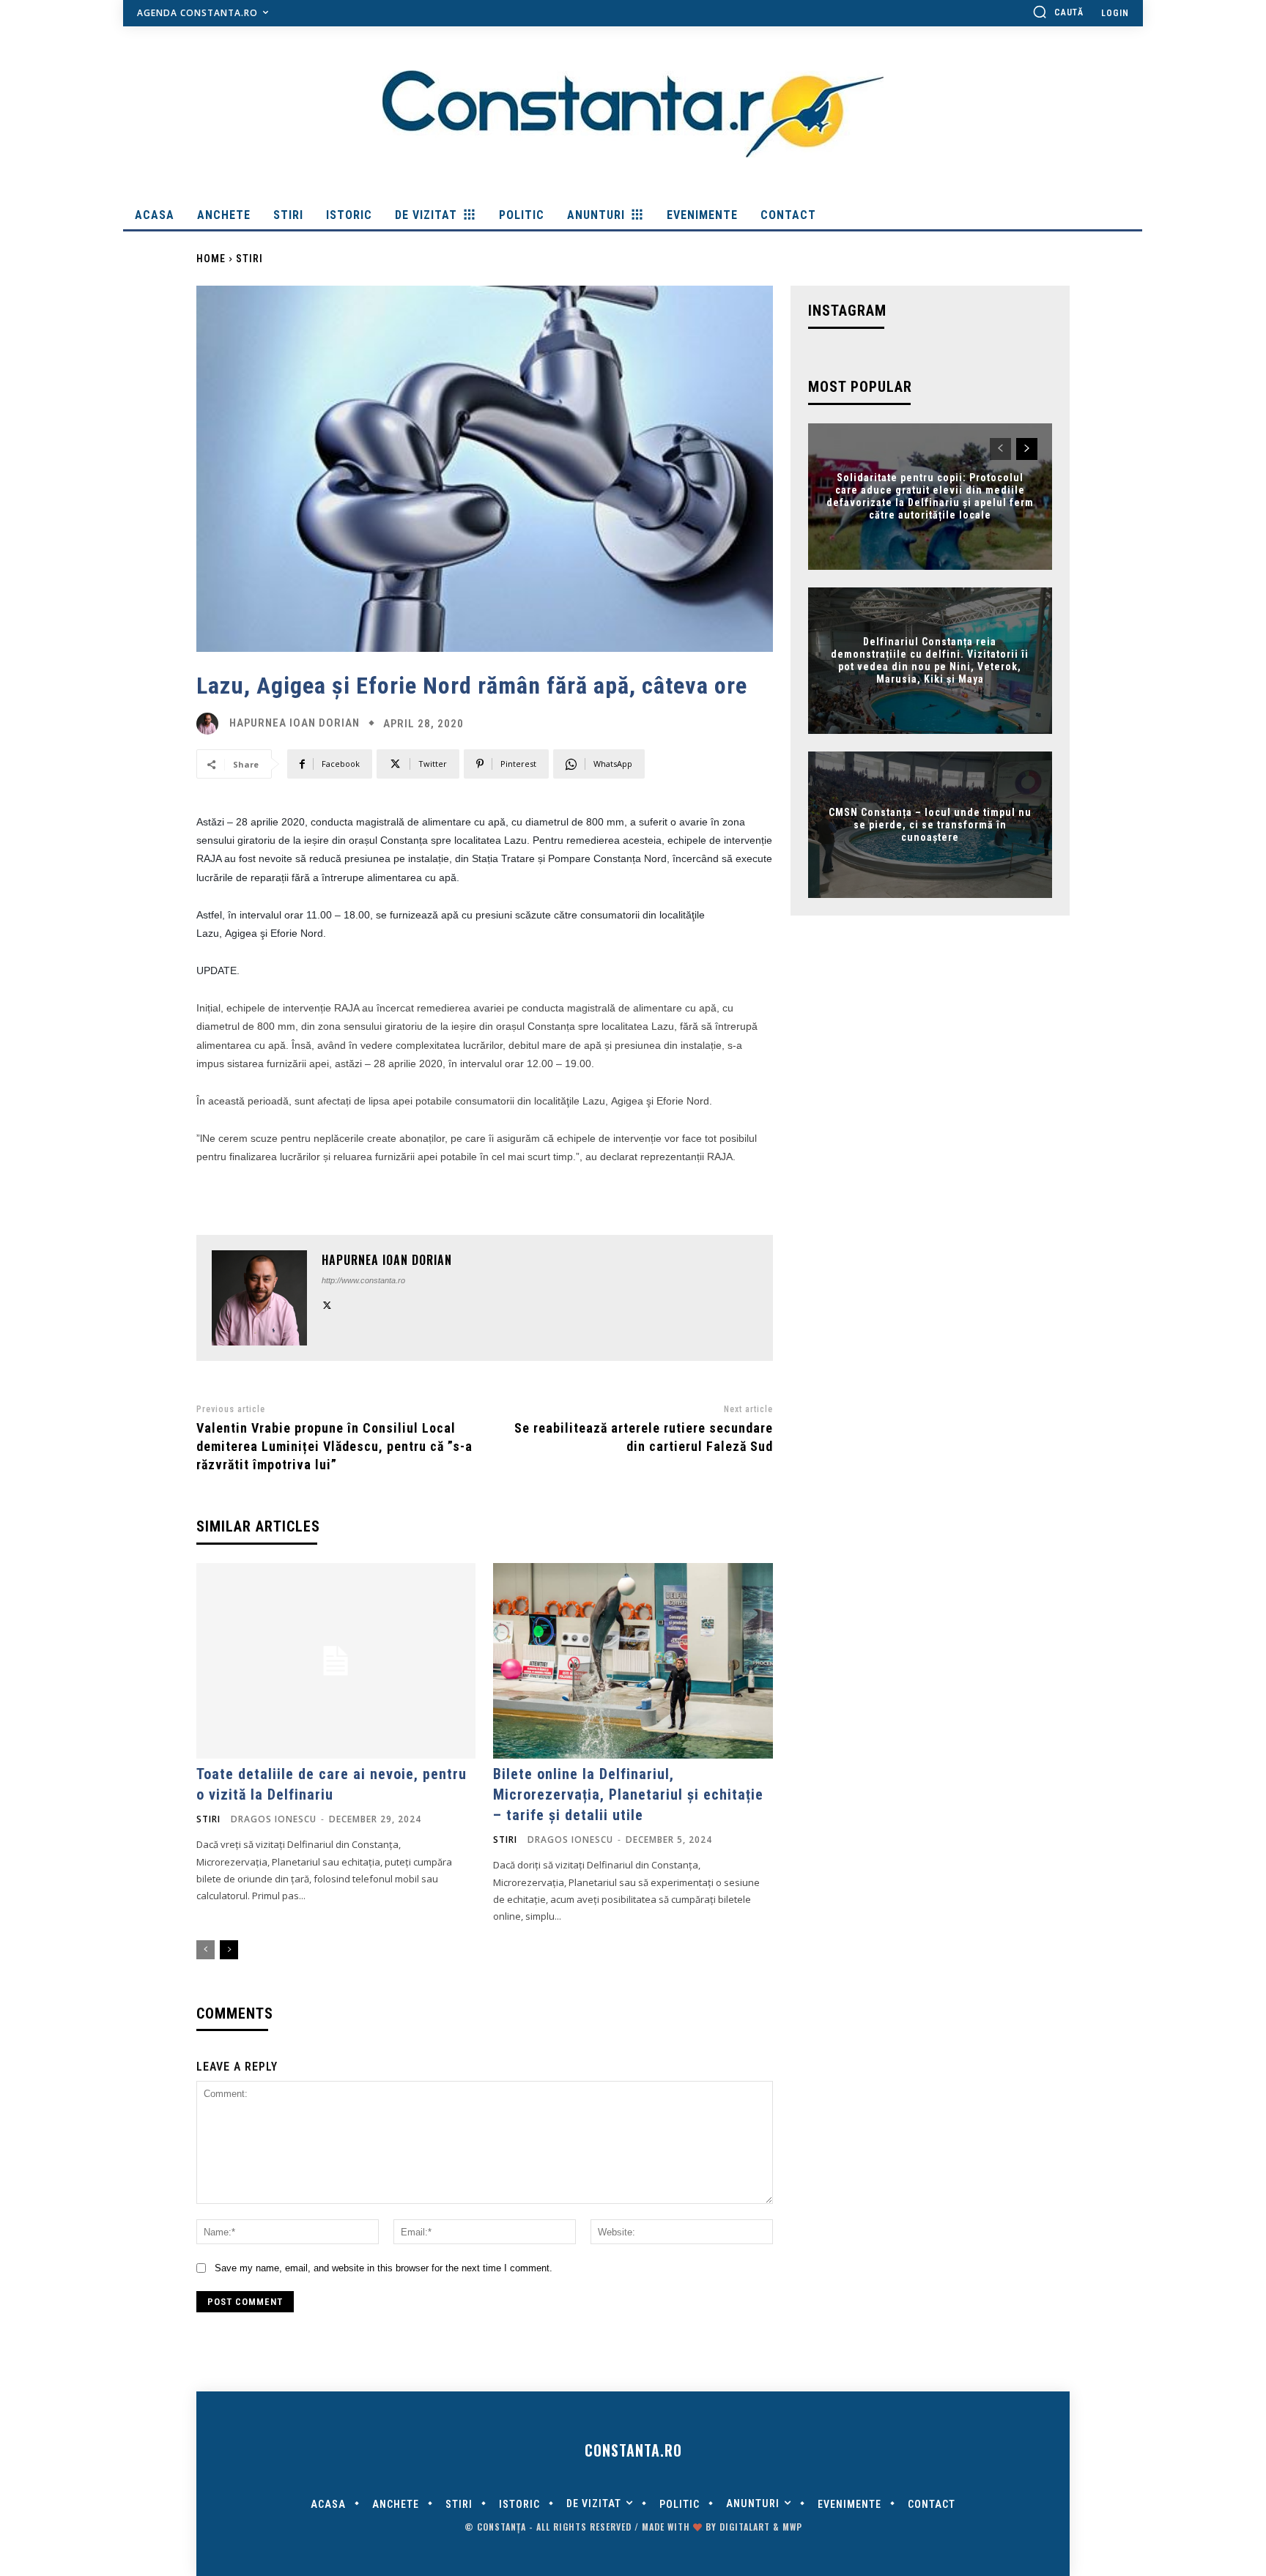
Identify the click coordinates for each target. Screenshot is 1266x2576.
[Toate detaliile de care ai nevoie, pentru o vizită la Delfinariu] (336, 1661)
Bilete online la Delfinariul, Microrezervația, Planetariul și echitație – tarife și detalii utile (628, 1794)
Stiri (249, 259)
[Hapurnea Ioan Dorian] (211, 724)
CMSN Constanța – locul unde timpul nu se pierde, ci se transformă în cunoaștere (930, 825)
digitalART (745, 2527)
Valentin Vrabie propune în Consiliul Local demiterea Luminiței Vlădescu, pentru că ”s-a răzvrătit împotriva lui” (334, 1446)
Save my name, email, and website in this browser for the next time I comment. (384, 2268)
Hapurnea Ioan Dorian (295, 723)
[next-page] (229, 1950)
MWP (792, 2527)
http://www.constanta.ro (363, 1280)
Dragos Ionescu (274, 1819)
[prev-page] (206, 1950)
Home (211, 259)
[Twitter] (327, 1303)
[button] (1058, 12)
